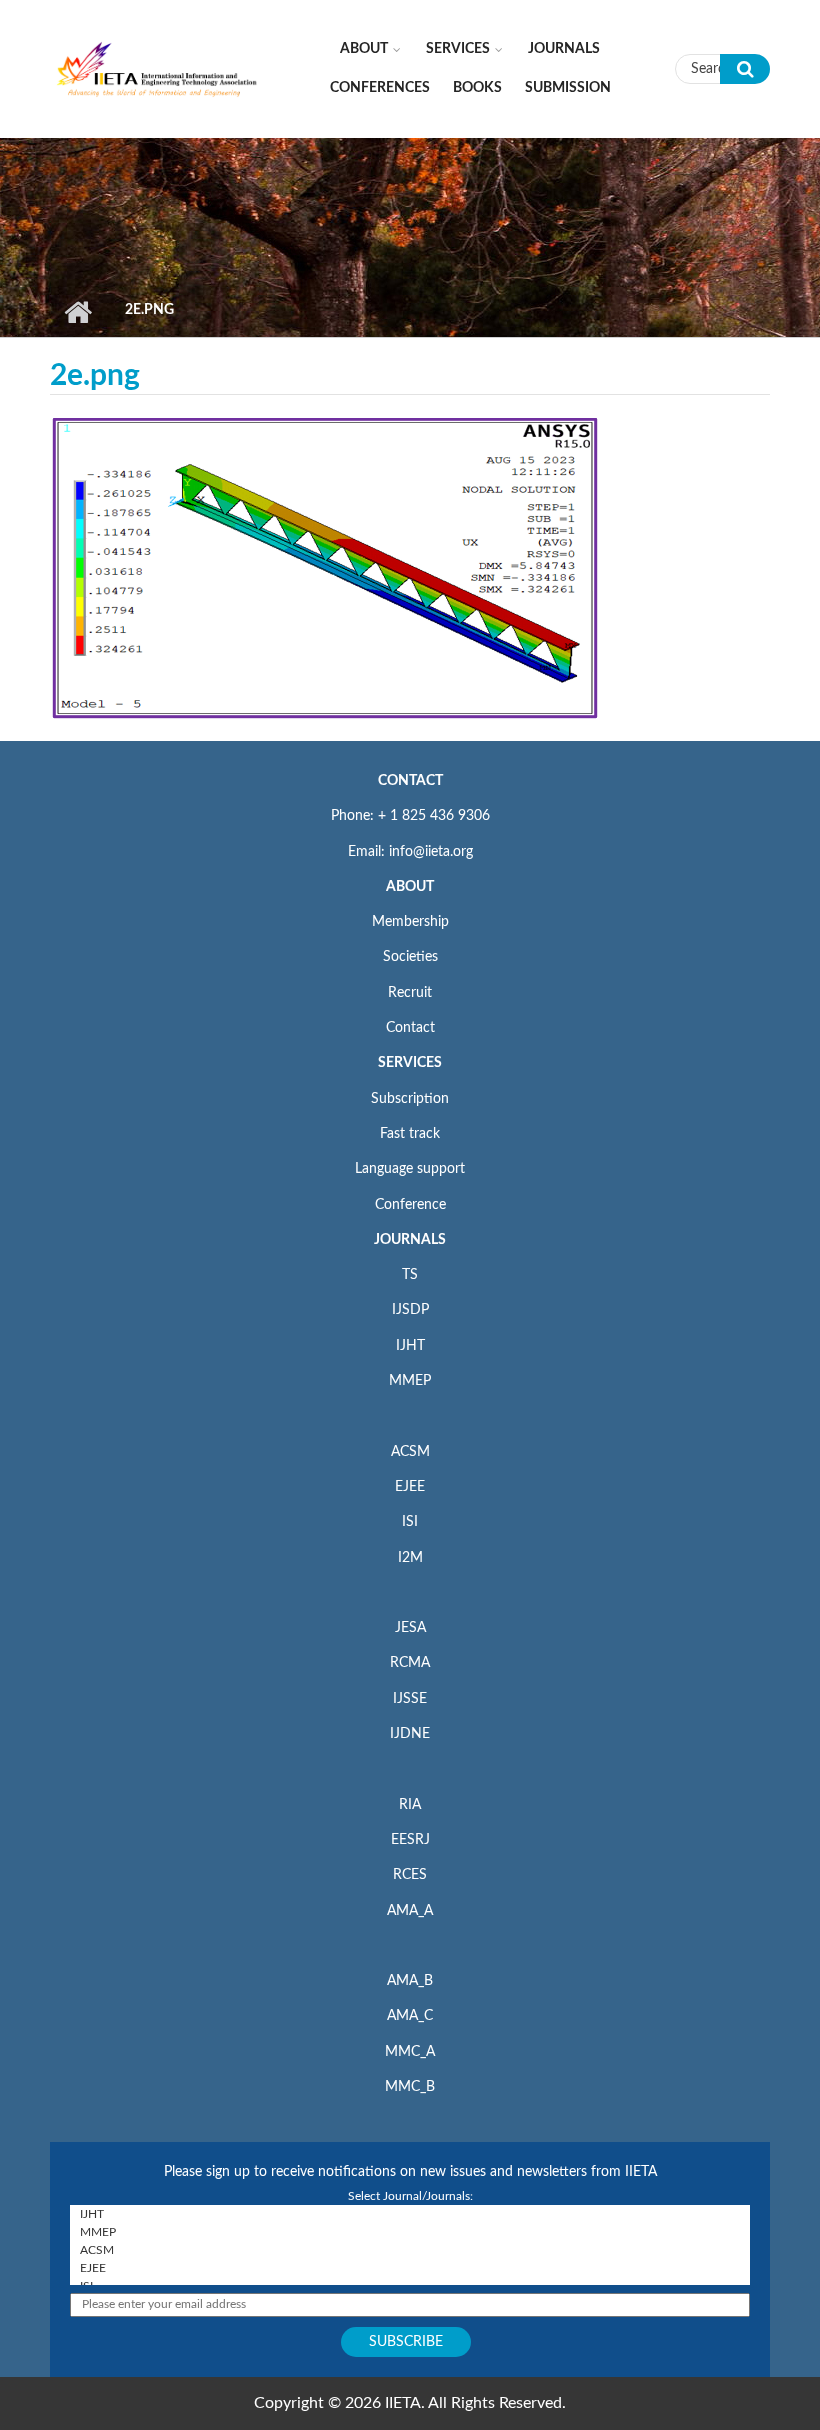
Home (77, 312)
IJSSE (410, 1699)
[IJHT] (410, 2214)
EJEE (410, 1487)
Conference (410, 1205)
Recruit (410, 993)
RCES (410, 1875)
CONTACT (410, 781)
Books (477, 88)
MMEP (410, 1381)
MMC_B (410, 2087)
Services (458, 49)
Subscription (410, 1099)
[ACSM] (410, 2250)
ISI (410, 1522)
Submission (568, 88)
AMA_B (410, 1981)
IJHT (410, 1346)
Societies (410, 957)
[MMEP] (410, 2232)
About (364, 49)
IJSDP (410, 1310)
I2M (410, 1558)
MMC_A (410, 2052)
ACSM (410, 1452)
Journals (564, 49)
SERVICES (410, 1063)
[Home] (157, 68)
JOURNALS (410, 1240)
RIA (410, 1805)
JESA (410, 1628)
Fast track (410, 1134)
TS (410, 1275)
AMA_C (410, 2016)
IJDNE (410, 1734)
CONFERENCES (380, 88)
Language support (410, 1169)
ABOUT (410, 887)
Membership (410, 922)
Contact (410, 1028)
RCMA (410, 1663)
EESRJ (410, 1840)
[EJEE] (410, 2268)
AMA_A (410, 1911)
